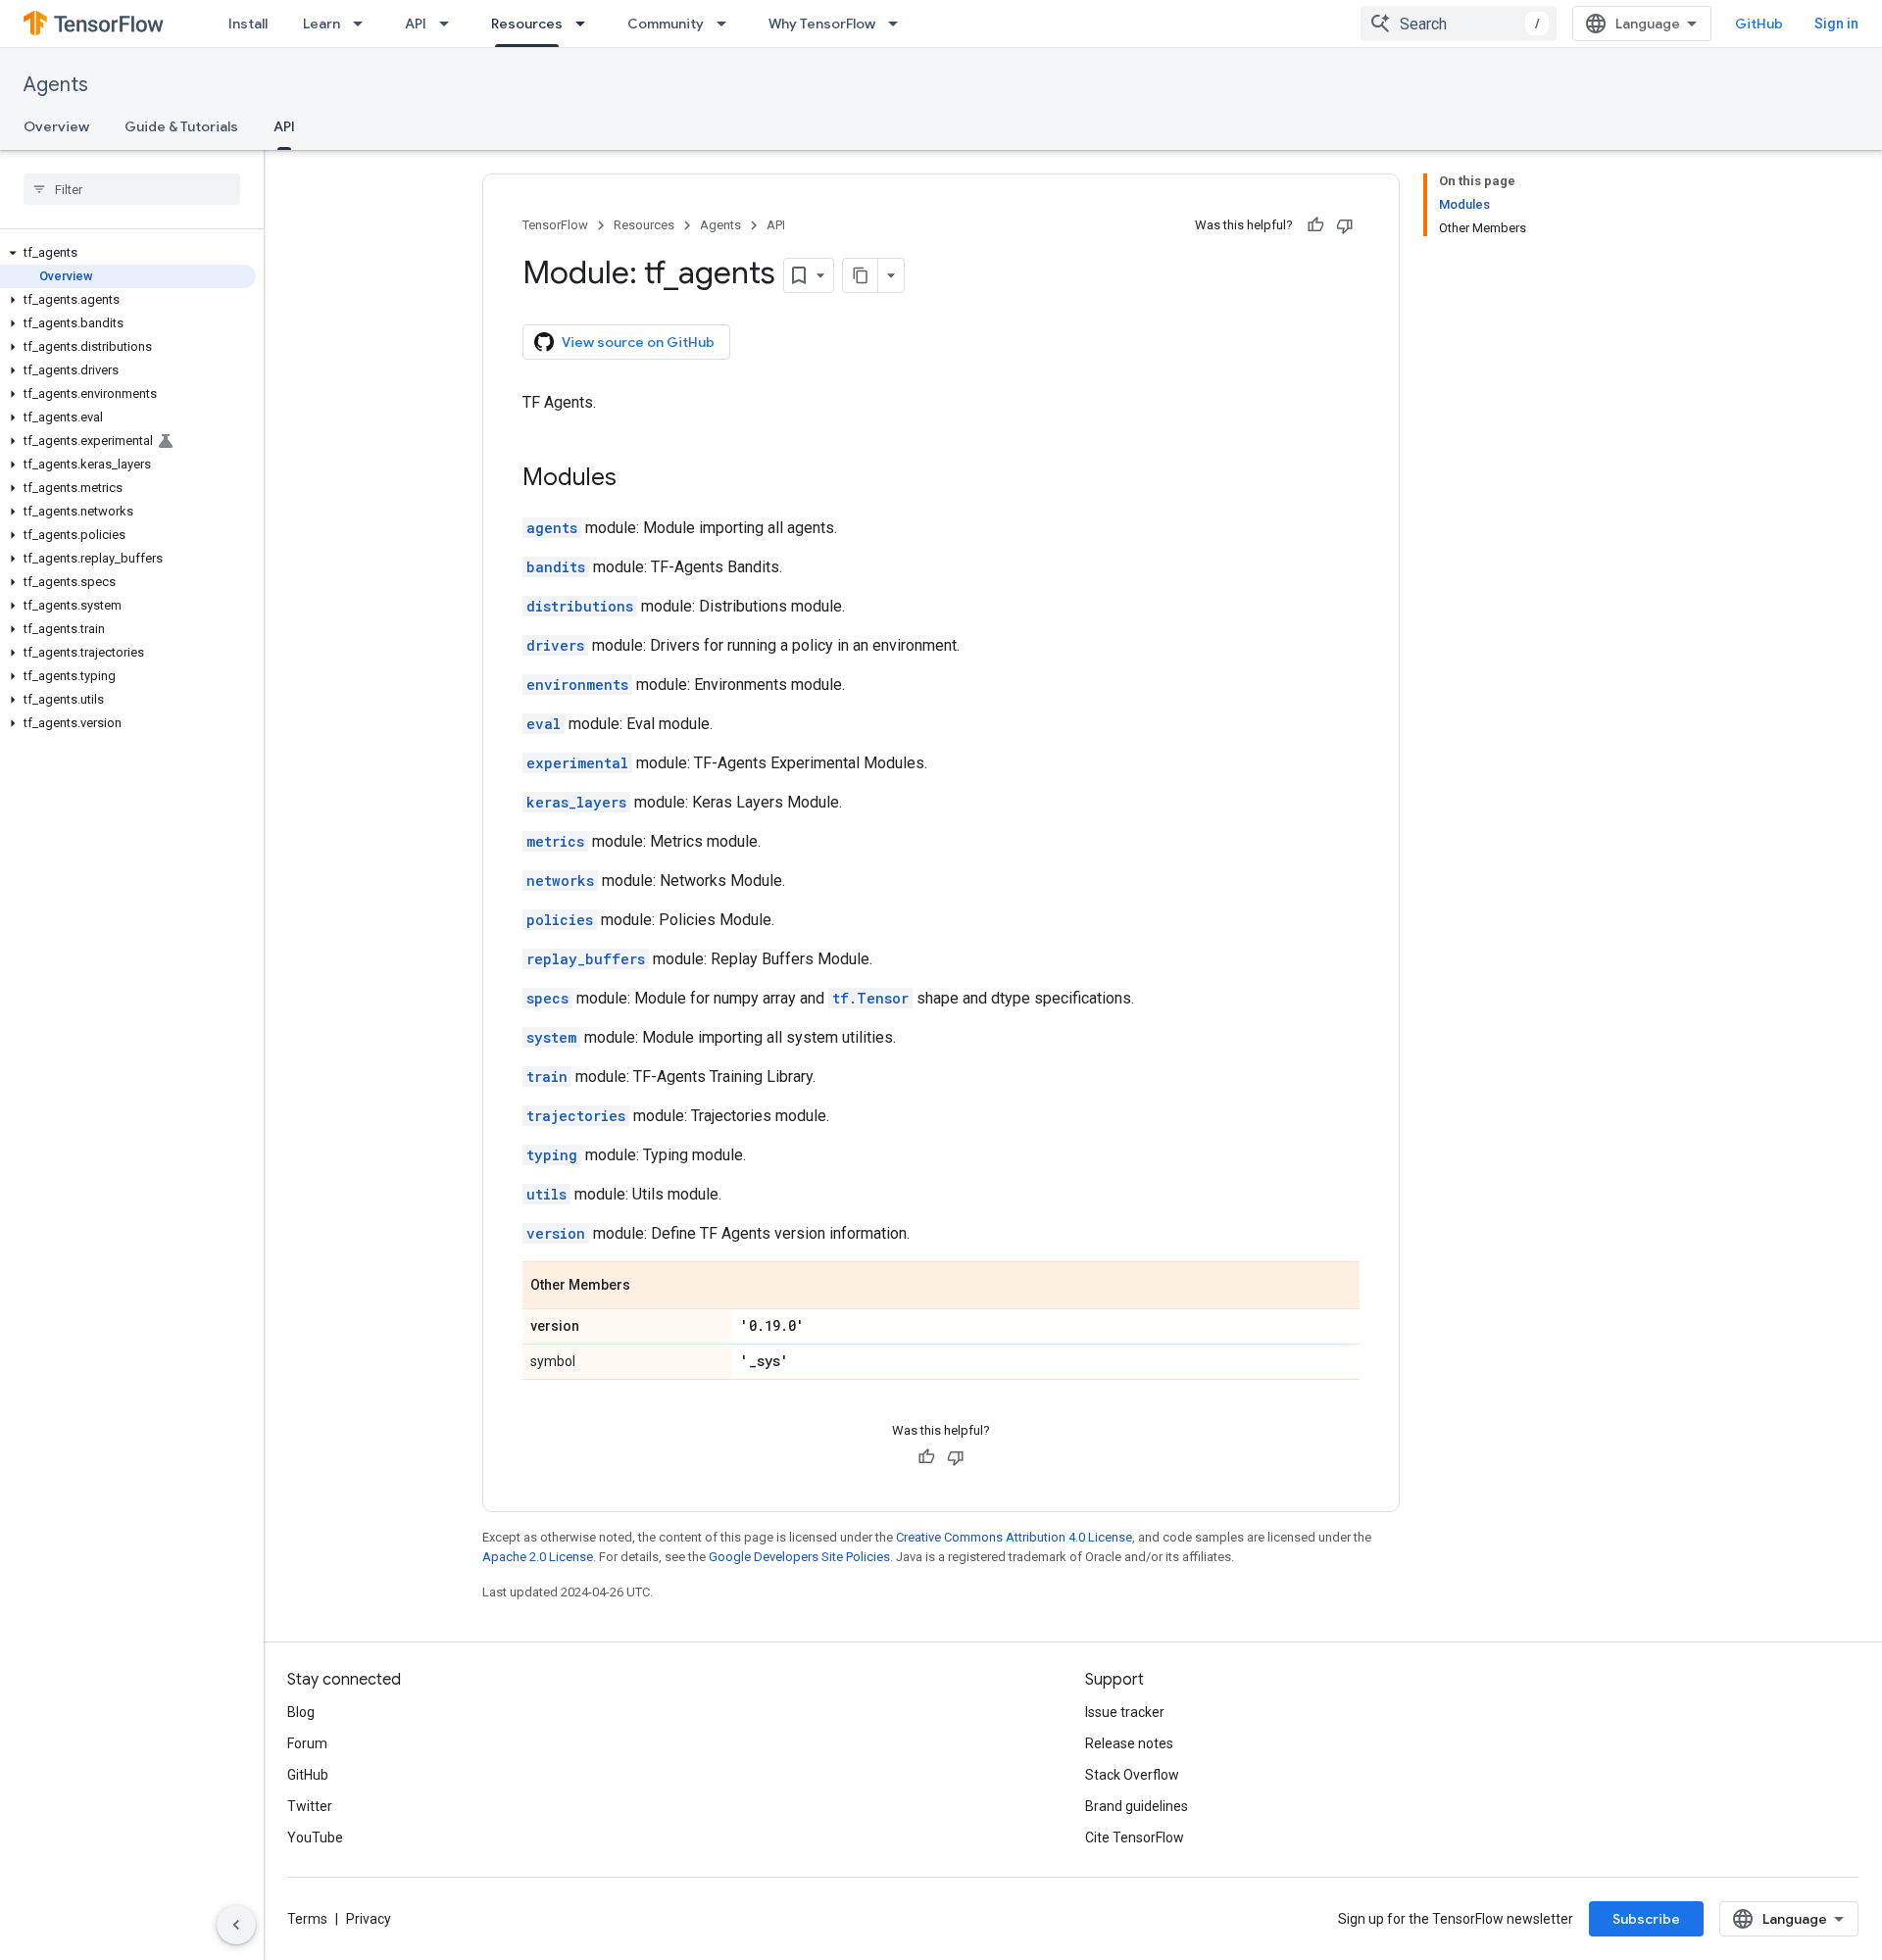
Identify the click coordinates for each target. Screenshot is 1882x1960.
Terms (307, 1919)
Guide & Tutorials (181, 126)
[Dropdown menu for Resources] (586, 24)
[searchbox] (132, 189)
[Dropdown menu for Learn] (364, 24)
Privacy (369, 1919)
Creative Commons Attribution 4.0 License (1014, 1537)
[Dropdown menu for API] (450, 24)
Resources (527, 24)
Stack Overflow (1132, 1775)
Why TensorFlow (822, 24)
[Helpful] (1315, 225)
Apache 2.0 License (538, 1557)
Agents (56, 85)
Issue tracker (1125, 1712)
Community (666, 24)
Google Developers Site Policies (799, 1557)
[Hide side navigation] (236, 1925)
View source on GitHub (638, 342)
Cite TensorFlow (1135, 1837)
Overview (56, 126)
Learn (322, 24)
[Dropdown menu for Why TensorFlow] (899, 24)
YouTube (315, 1837)
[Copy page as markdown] (861, 275)
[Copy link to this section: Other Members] (650, 1287)
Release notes (1129, 1743)
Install (248, 24)
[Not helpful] (1345, 225)
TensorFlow (555, 225)
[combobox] (1459, 24)
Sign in (1836, 24)
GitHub (1759, 24)
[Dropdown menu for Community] (727, 24)
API (416, 24)
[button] (128, 253)
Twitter (310, 1806)
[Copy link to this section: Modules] (636, 479)
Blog (301, 1712)
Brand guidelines (1137, 1806)
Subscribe (1646, 1919)
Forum (307, 1743)
